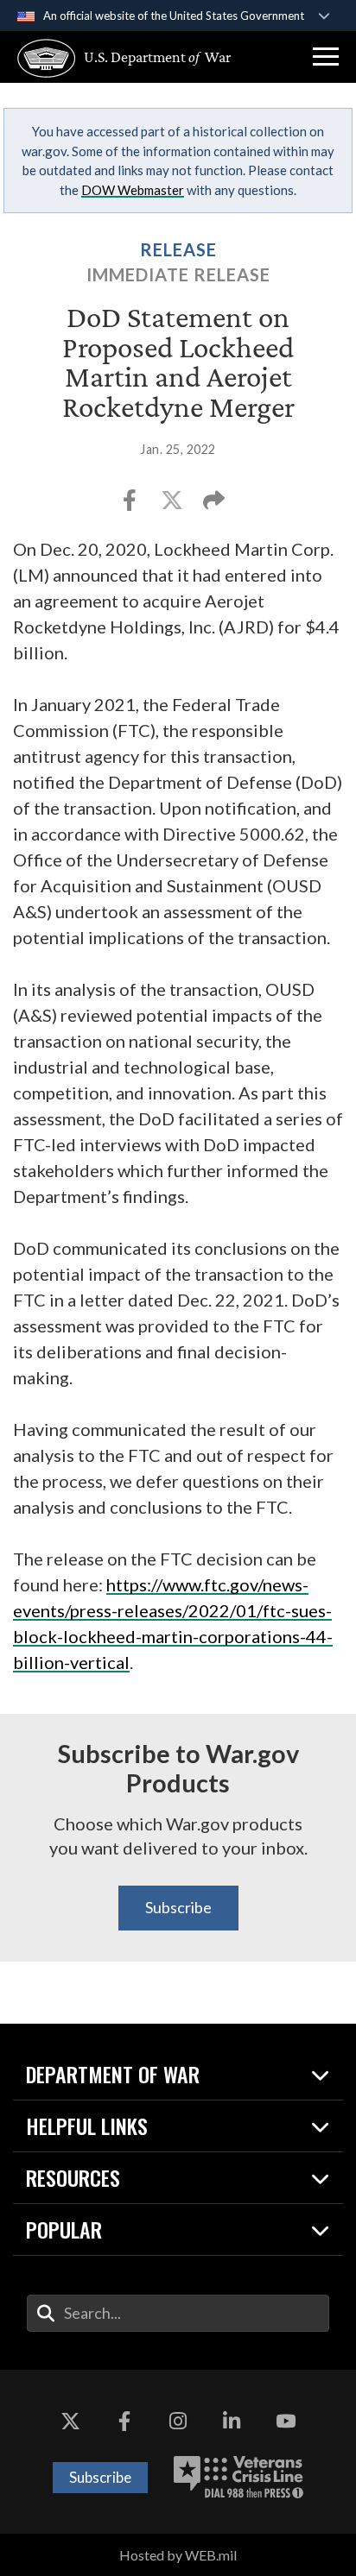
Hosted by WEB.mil (178, 2555)
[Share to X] (173, 505)
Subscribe (178, 1907)
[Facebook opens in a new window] (124, 2422)
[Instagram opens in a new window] (178, 2422)
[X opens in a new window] (70, 2422)
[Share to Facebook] (131, 505)
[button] (326, 57)
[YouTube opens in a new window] (286, 2422)
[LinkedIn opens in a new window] (232, 2422)
